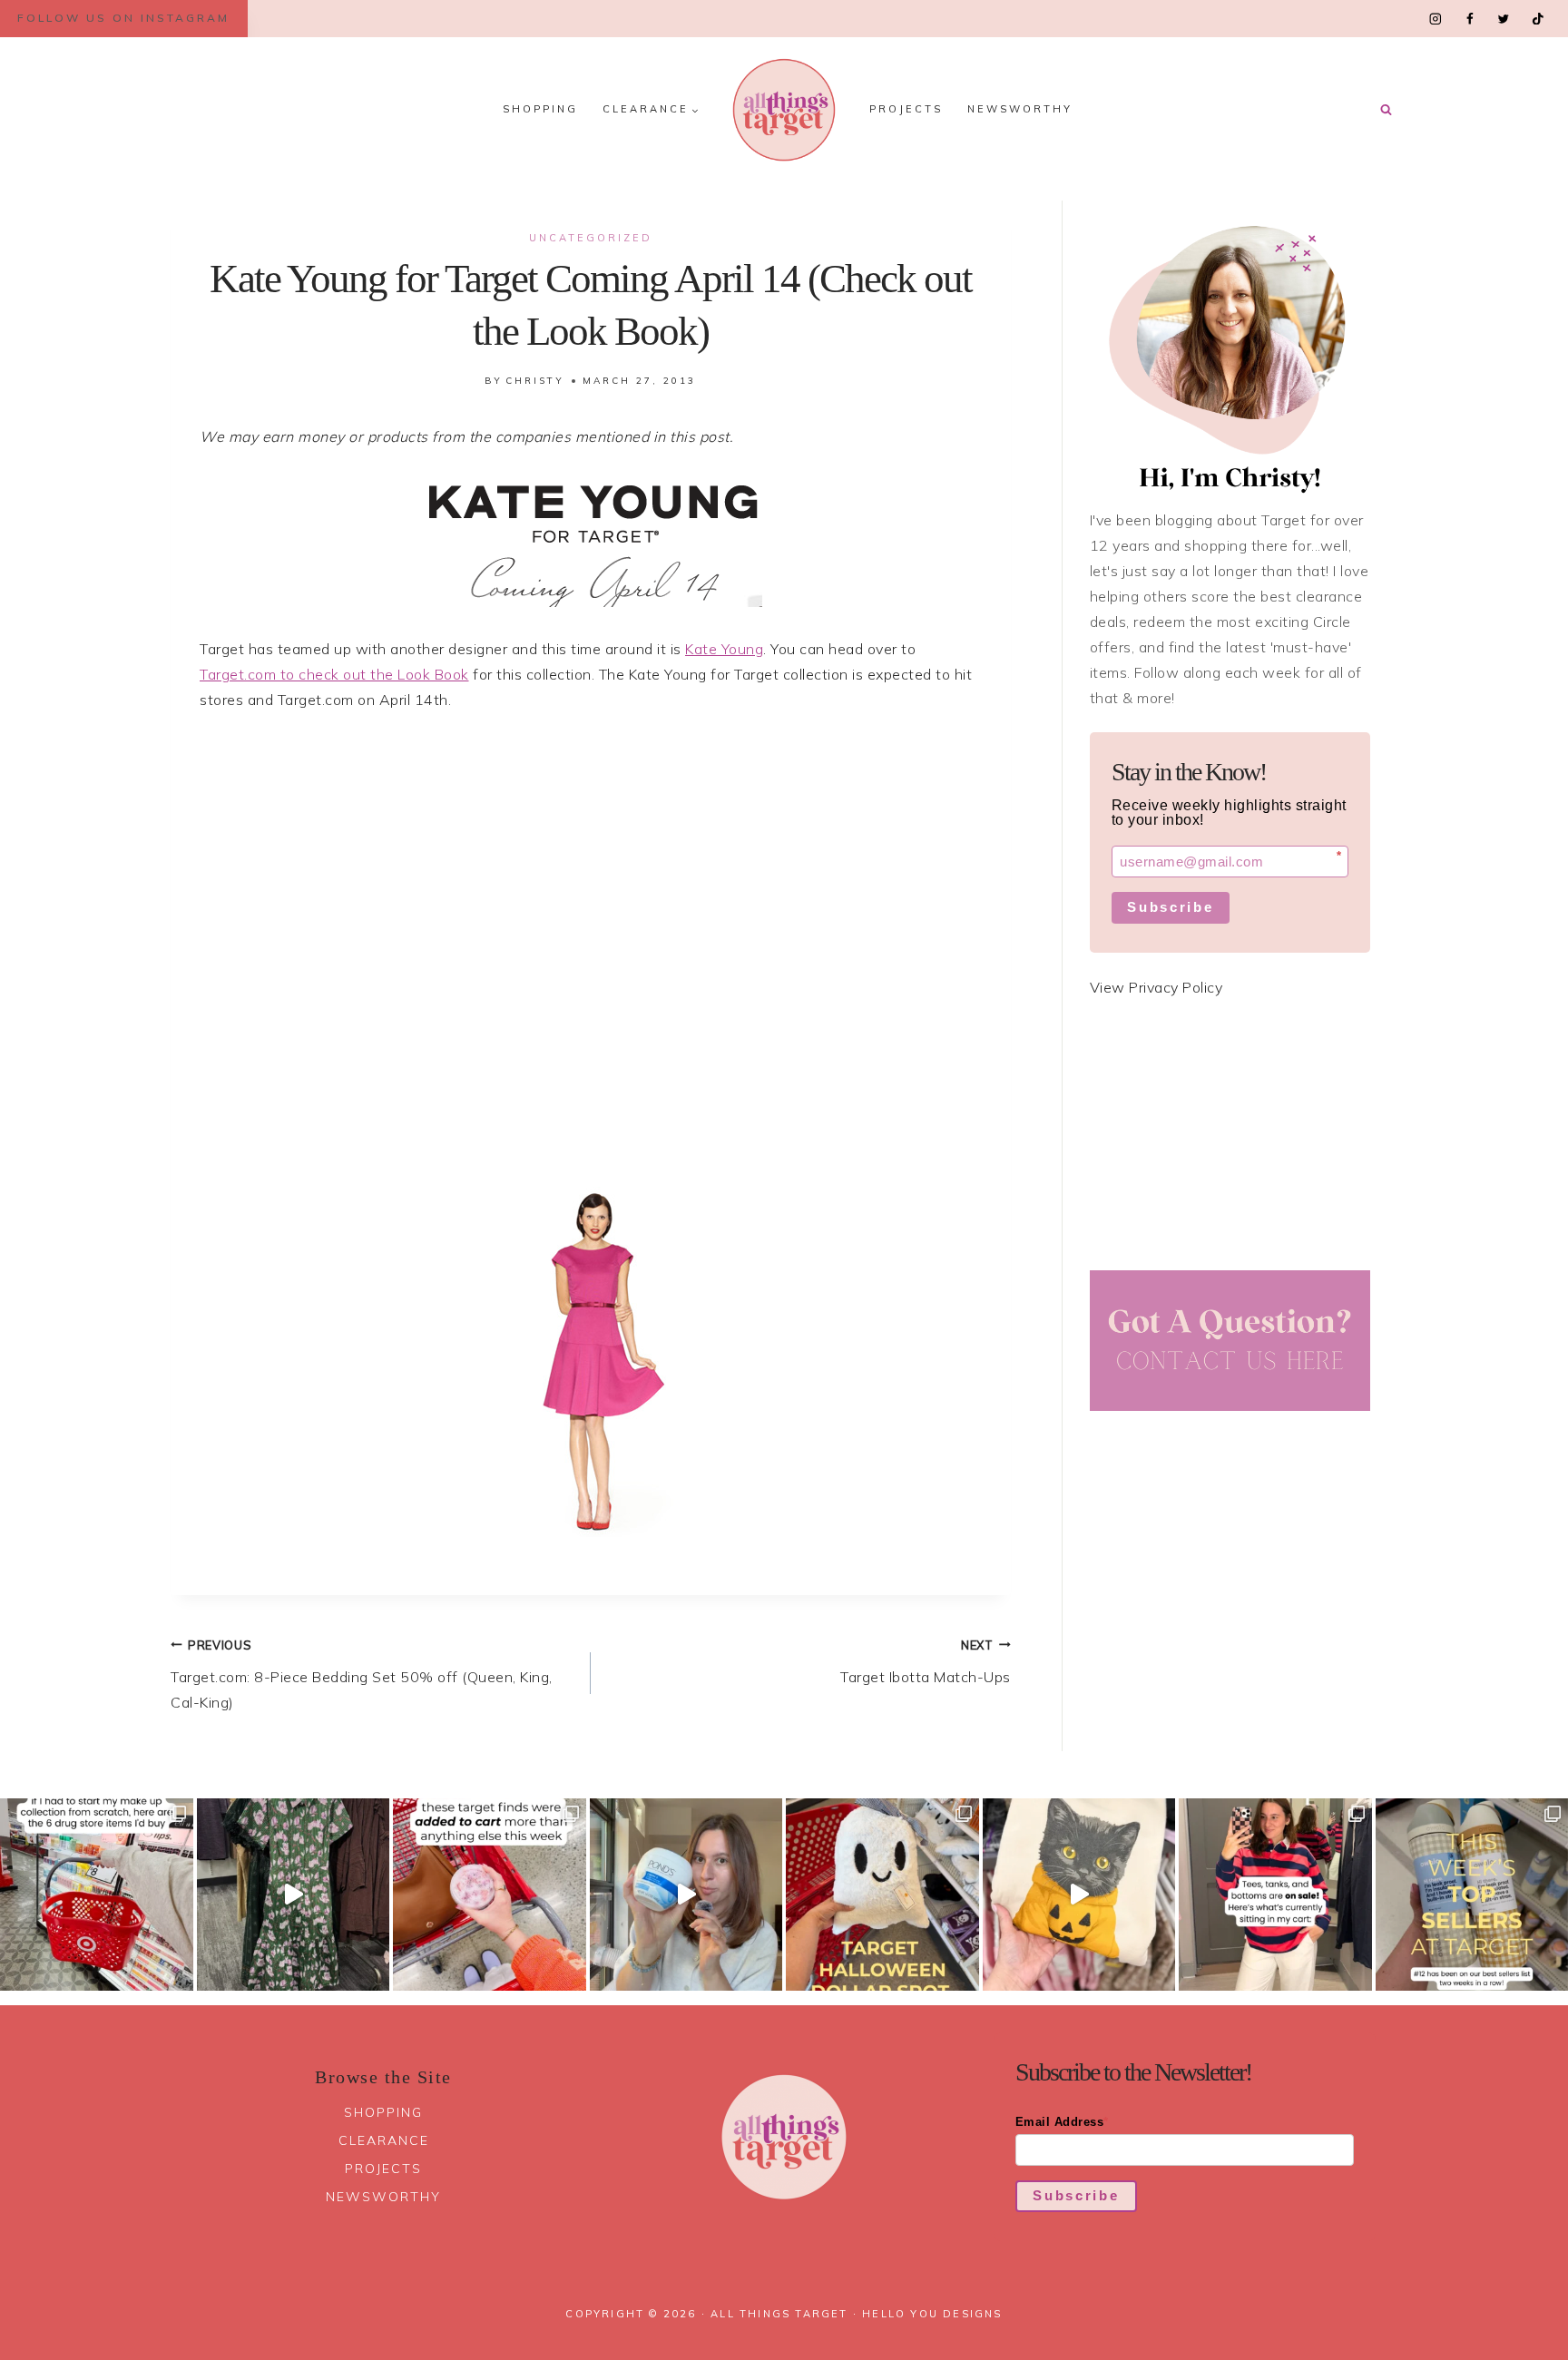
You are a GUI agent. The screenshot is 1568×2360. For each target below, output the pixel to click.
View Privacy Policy (1156, 987)
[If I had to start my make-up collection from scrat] (97, 1895)
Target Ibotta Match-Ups (926, 1662)
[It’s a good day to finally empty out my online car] (1275, 1895)
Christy (535, 381)
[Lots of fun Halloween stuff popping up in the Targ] (882, 1895)
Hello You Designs (932, 2314)
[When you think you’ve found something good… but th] (294, 1895)
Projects (906, 109)
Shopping (540, 109)
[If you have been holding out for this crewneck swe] (1079, 1895)
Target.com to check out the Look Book (334, 674)
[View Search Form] (1386, 110)
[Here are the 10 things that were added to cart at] (490, 1895)
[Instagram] (1436, 19)
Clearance (384, 2140)
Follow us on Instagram (123, 18)
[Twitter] (1503, 19)
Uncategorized (591, 238)
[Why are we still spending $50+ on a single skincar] (686, 1895)
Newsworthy (1020, 109)
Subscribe (1170, 907)
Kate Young (724, 649)
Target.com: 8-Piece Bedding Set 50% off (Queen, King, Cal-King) (362, 1675)
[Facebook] (1470, 19)
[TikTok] (1538, 19)
